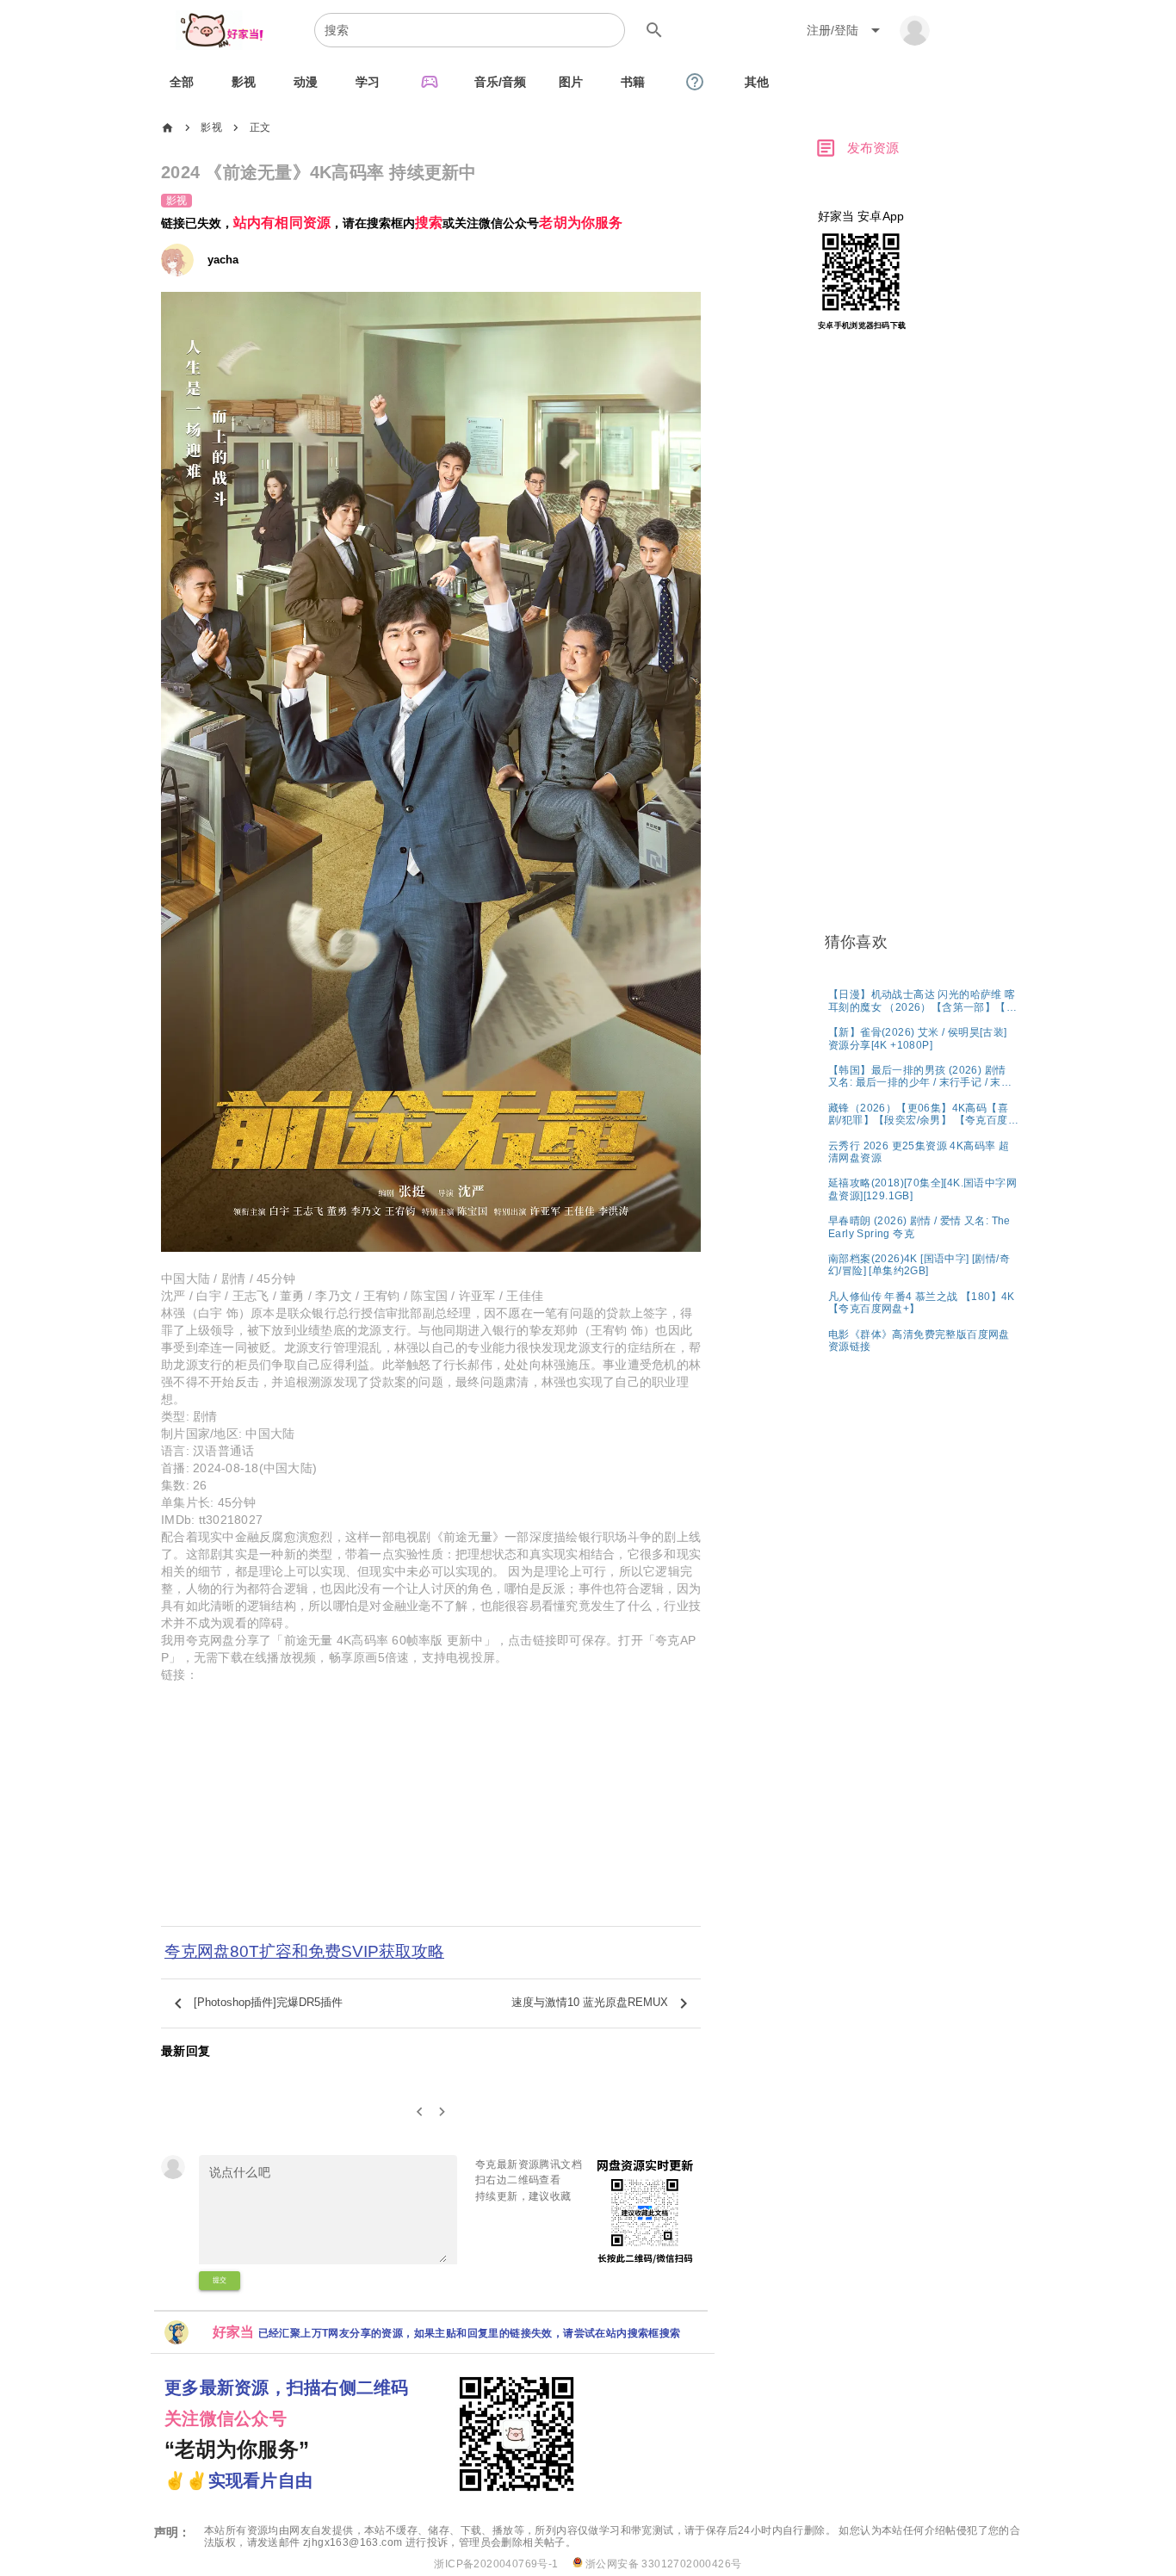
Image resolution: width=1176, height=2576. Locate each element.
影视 (211, 127)
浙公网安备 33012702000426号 (662, 2564)
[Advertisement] (431, 1809)
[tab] (182, 82)
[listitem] (923, 1000)
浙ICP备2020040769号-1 (496, 2564)
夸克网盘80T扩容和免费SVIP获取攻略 (304, 1951)
